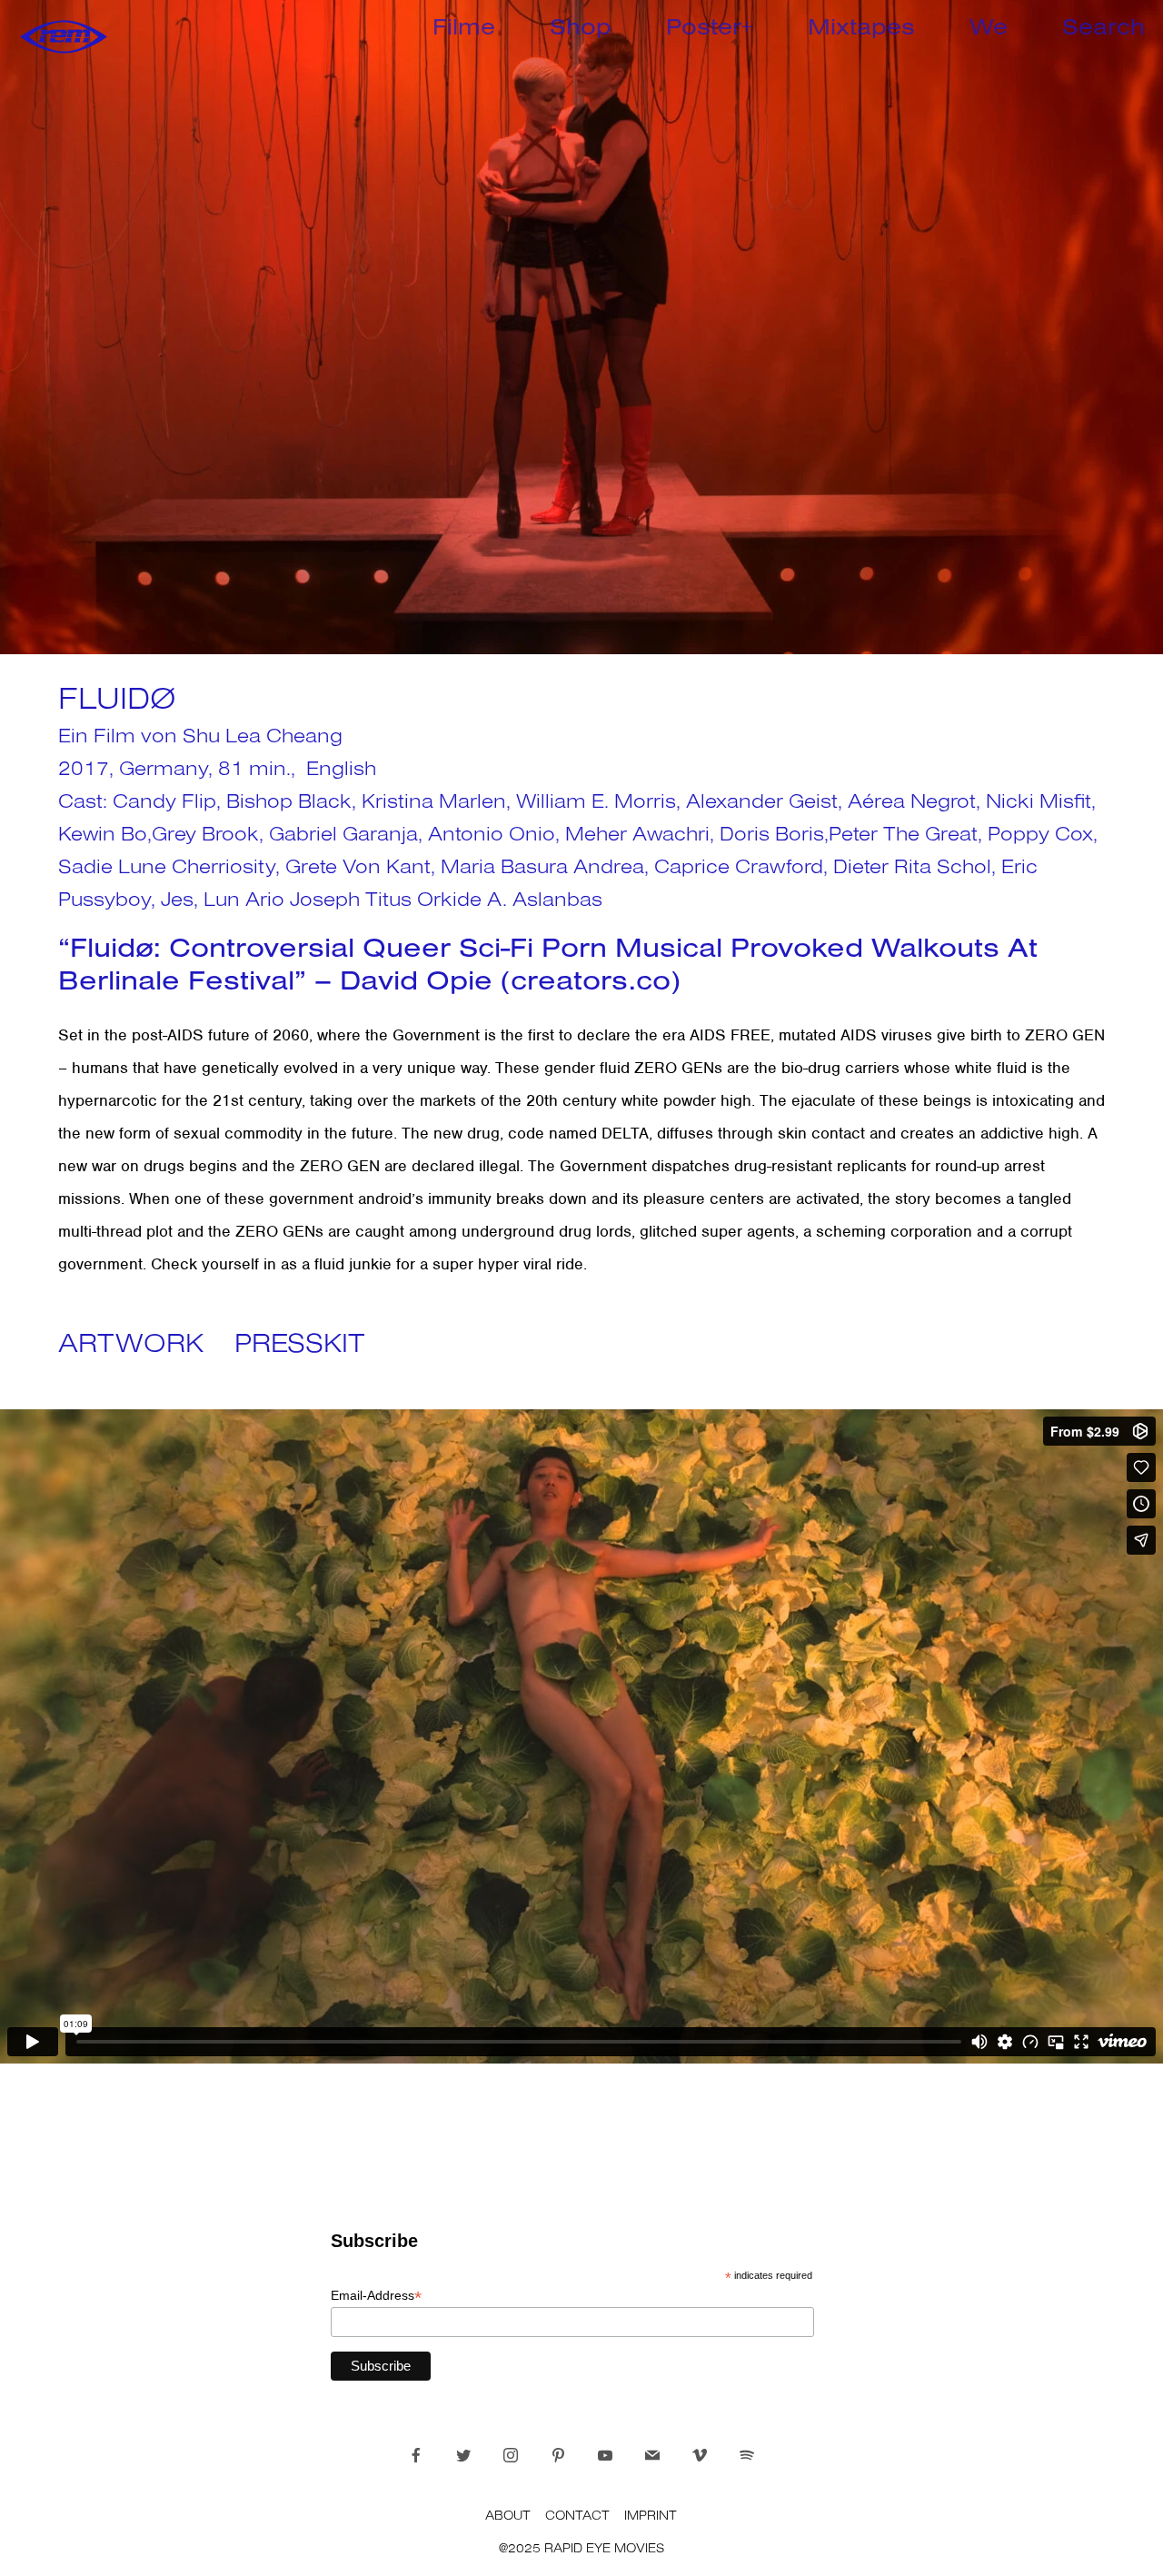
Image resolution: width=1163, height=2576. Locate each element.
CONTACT (577, 2515)
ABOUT (508, 2515)
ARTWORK (131, 1342)
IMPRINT (651, 2515)
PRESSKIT (300, 1342)
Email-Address (376, 2296)
